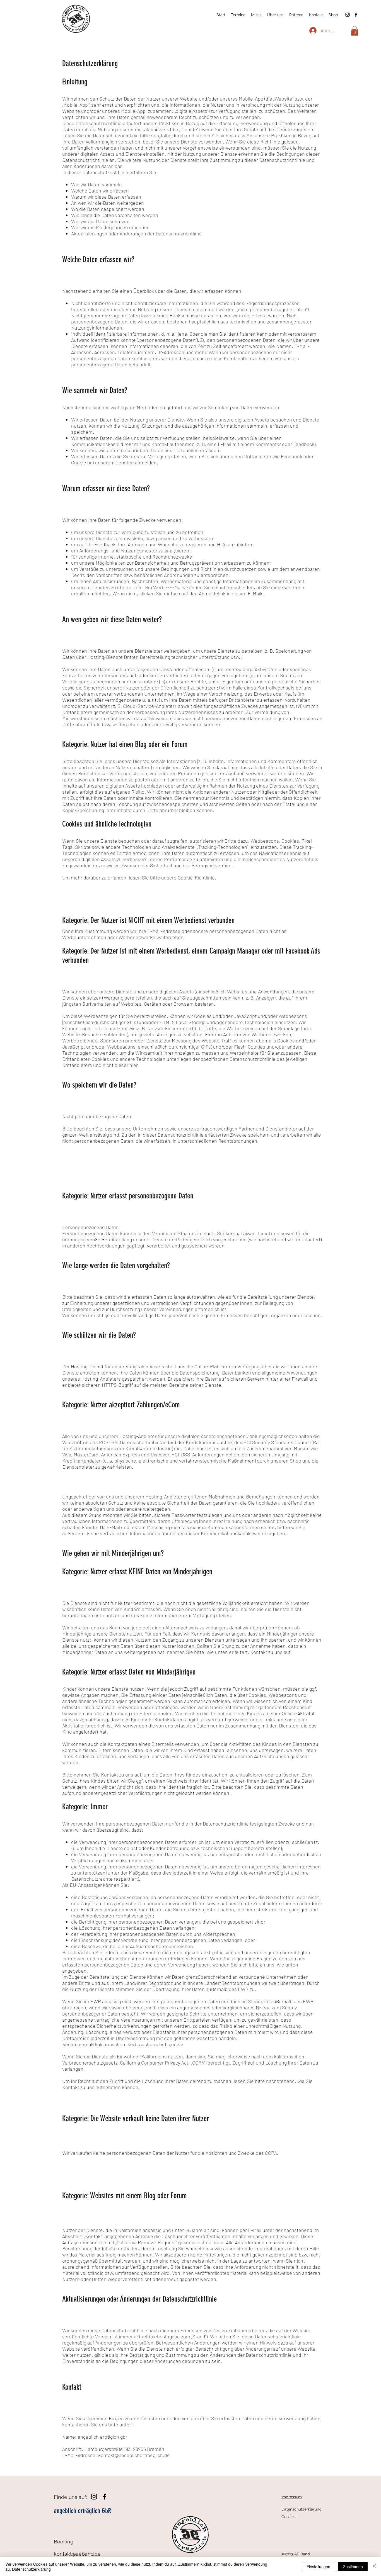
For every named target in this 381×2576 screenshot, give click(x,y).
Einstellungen (318, 2567)
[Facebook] (356, 15)
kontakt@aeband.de (77, 2554)
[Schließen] (374, 2567)
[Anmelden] (312, 31)
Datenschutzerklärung (31, 2569)
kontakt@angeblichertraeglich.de (134, 2455)
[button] (355, 31)
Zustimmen (353, 2567)
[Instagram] (348, 15)
